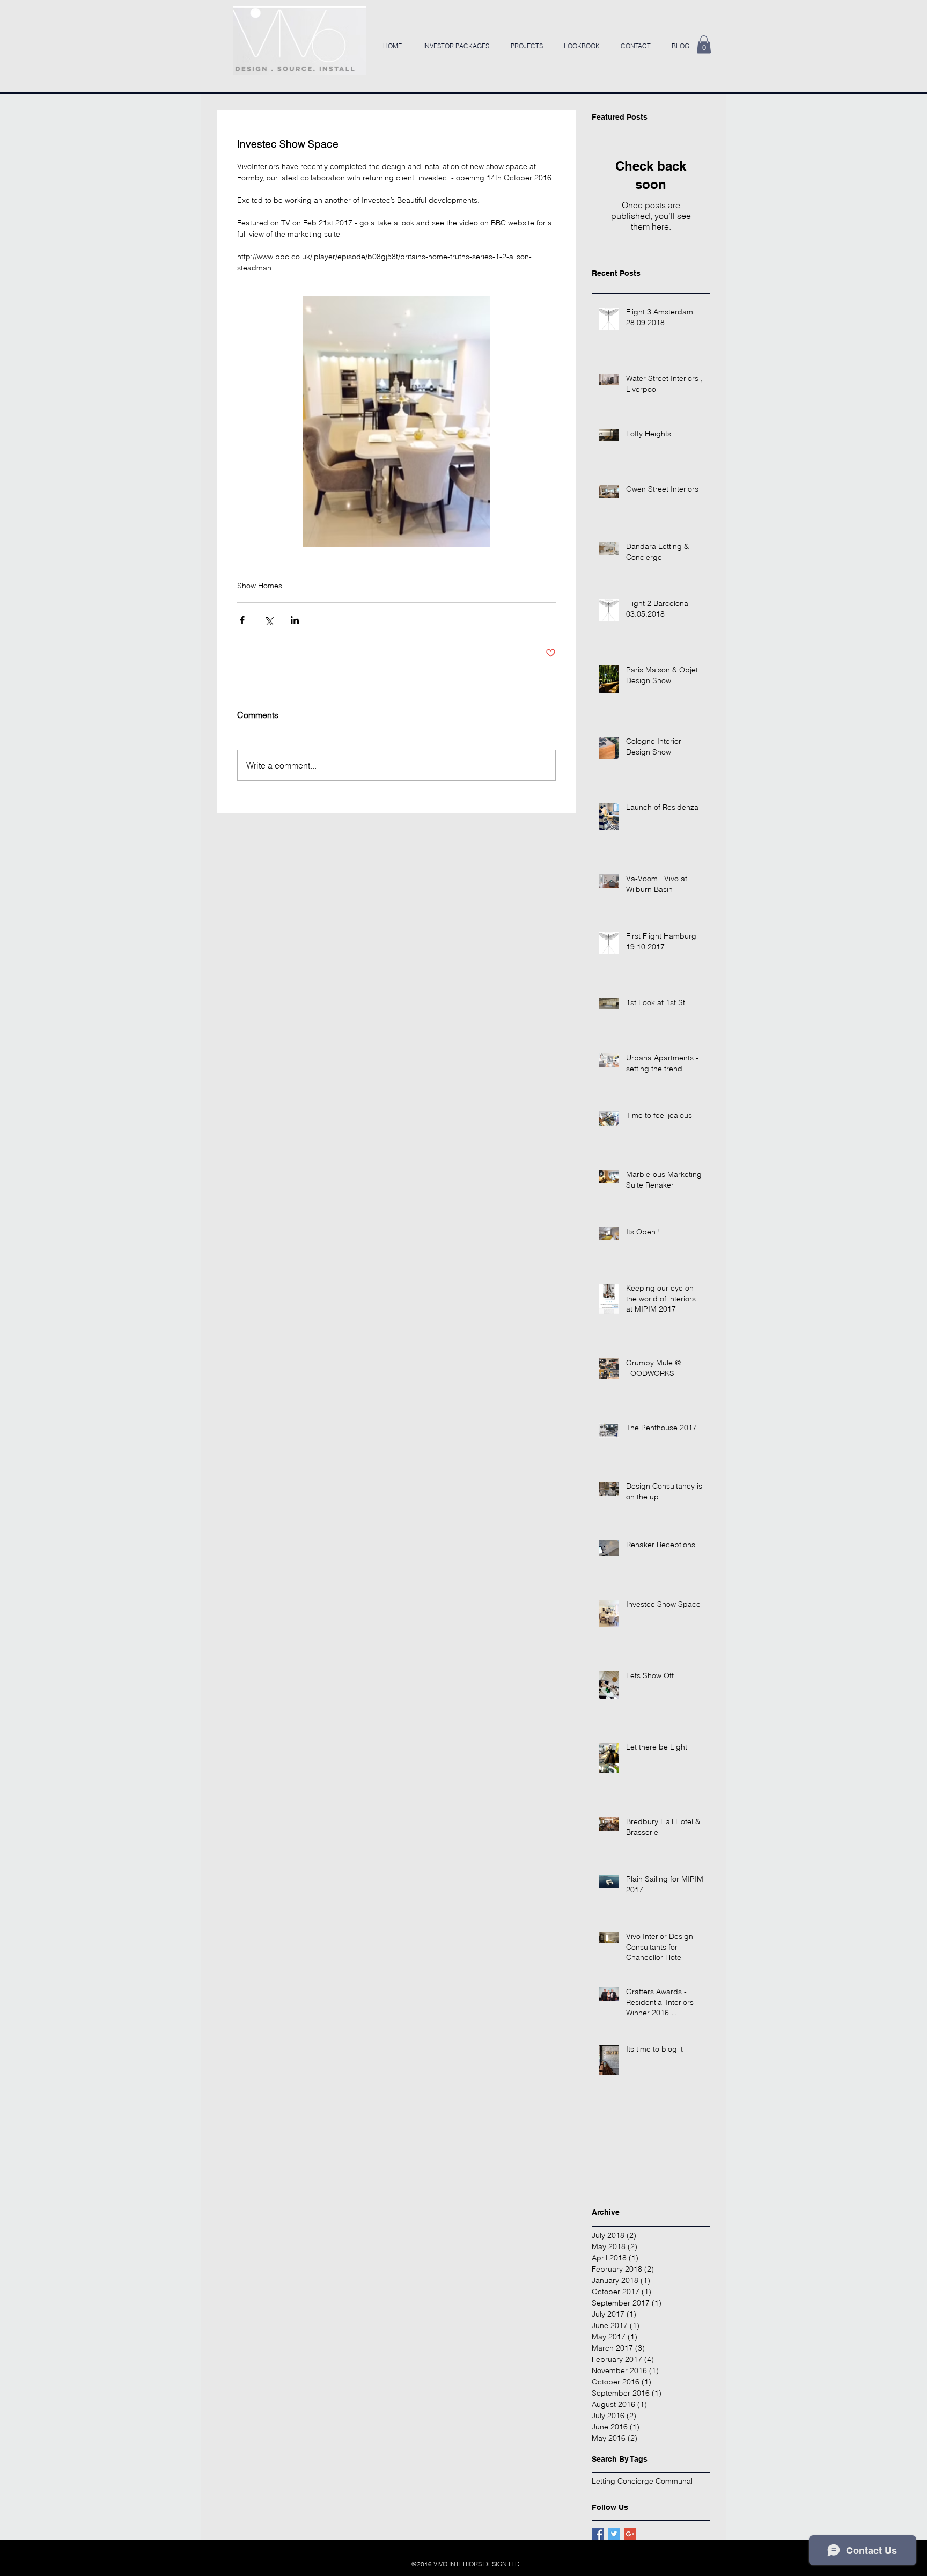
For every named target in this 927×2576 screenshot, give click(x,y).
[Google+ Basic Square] (630, 2534)
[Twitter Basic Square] (614, 2534)
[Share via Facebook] (242, 620)
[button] (704, 44)
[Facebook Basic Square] (598, 2534)
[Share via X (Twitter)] (268, 620)
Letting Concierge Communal (642, 2481)
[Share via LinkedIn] (295, 620)
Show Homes (260, 586)
